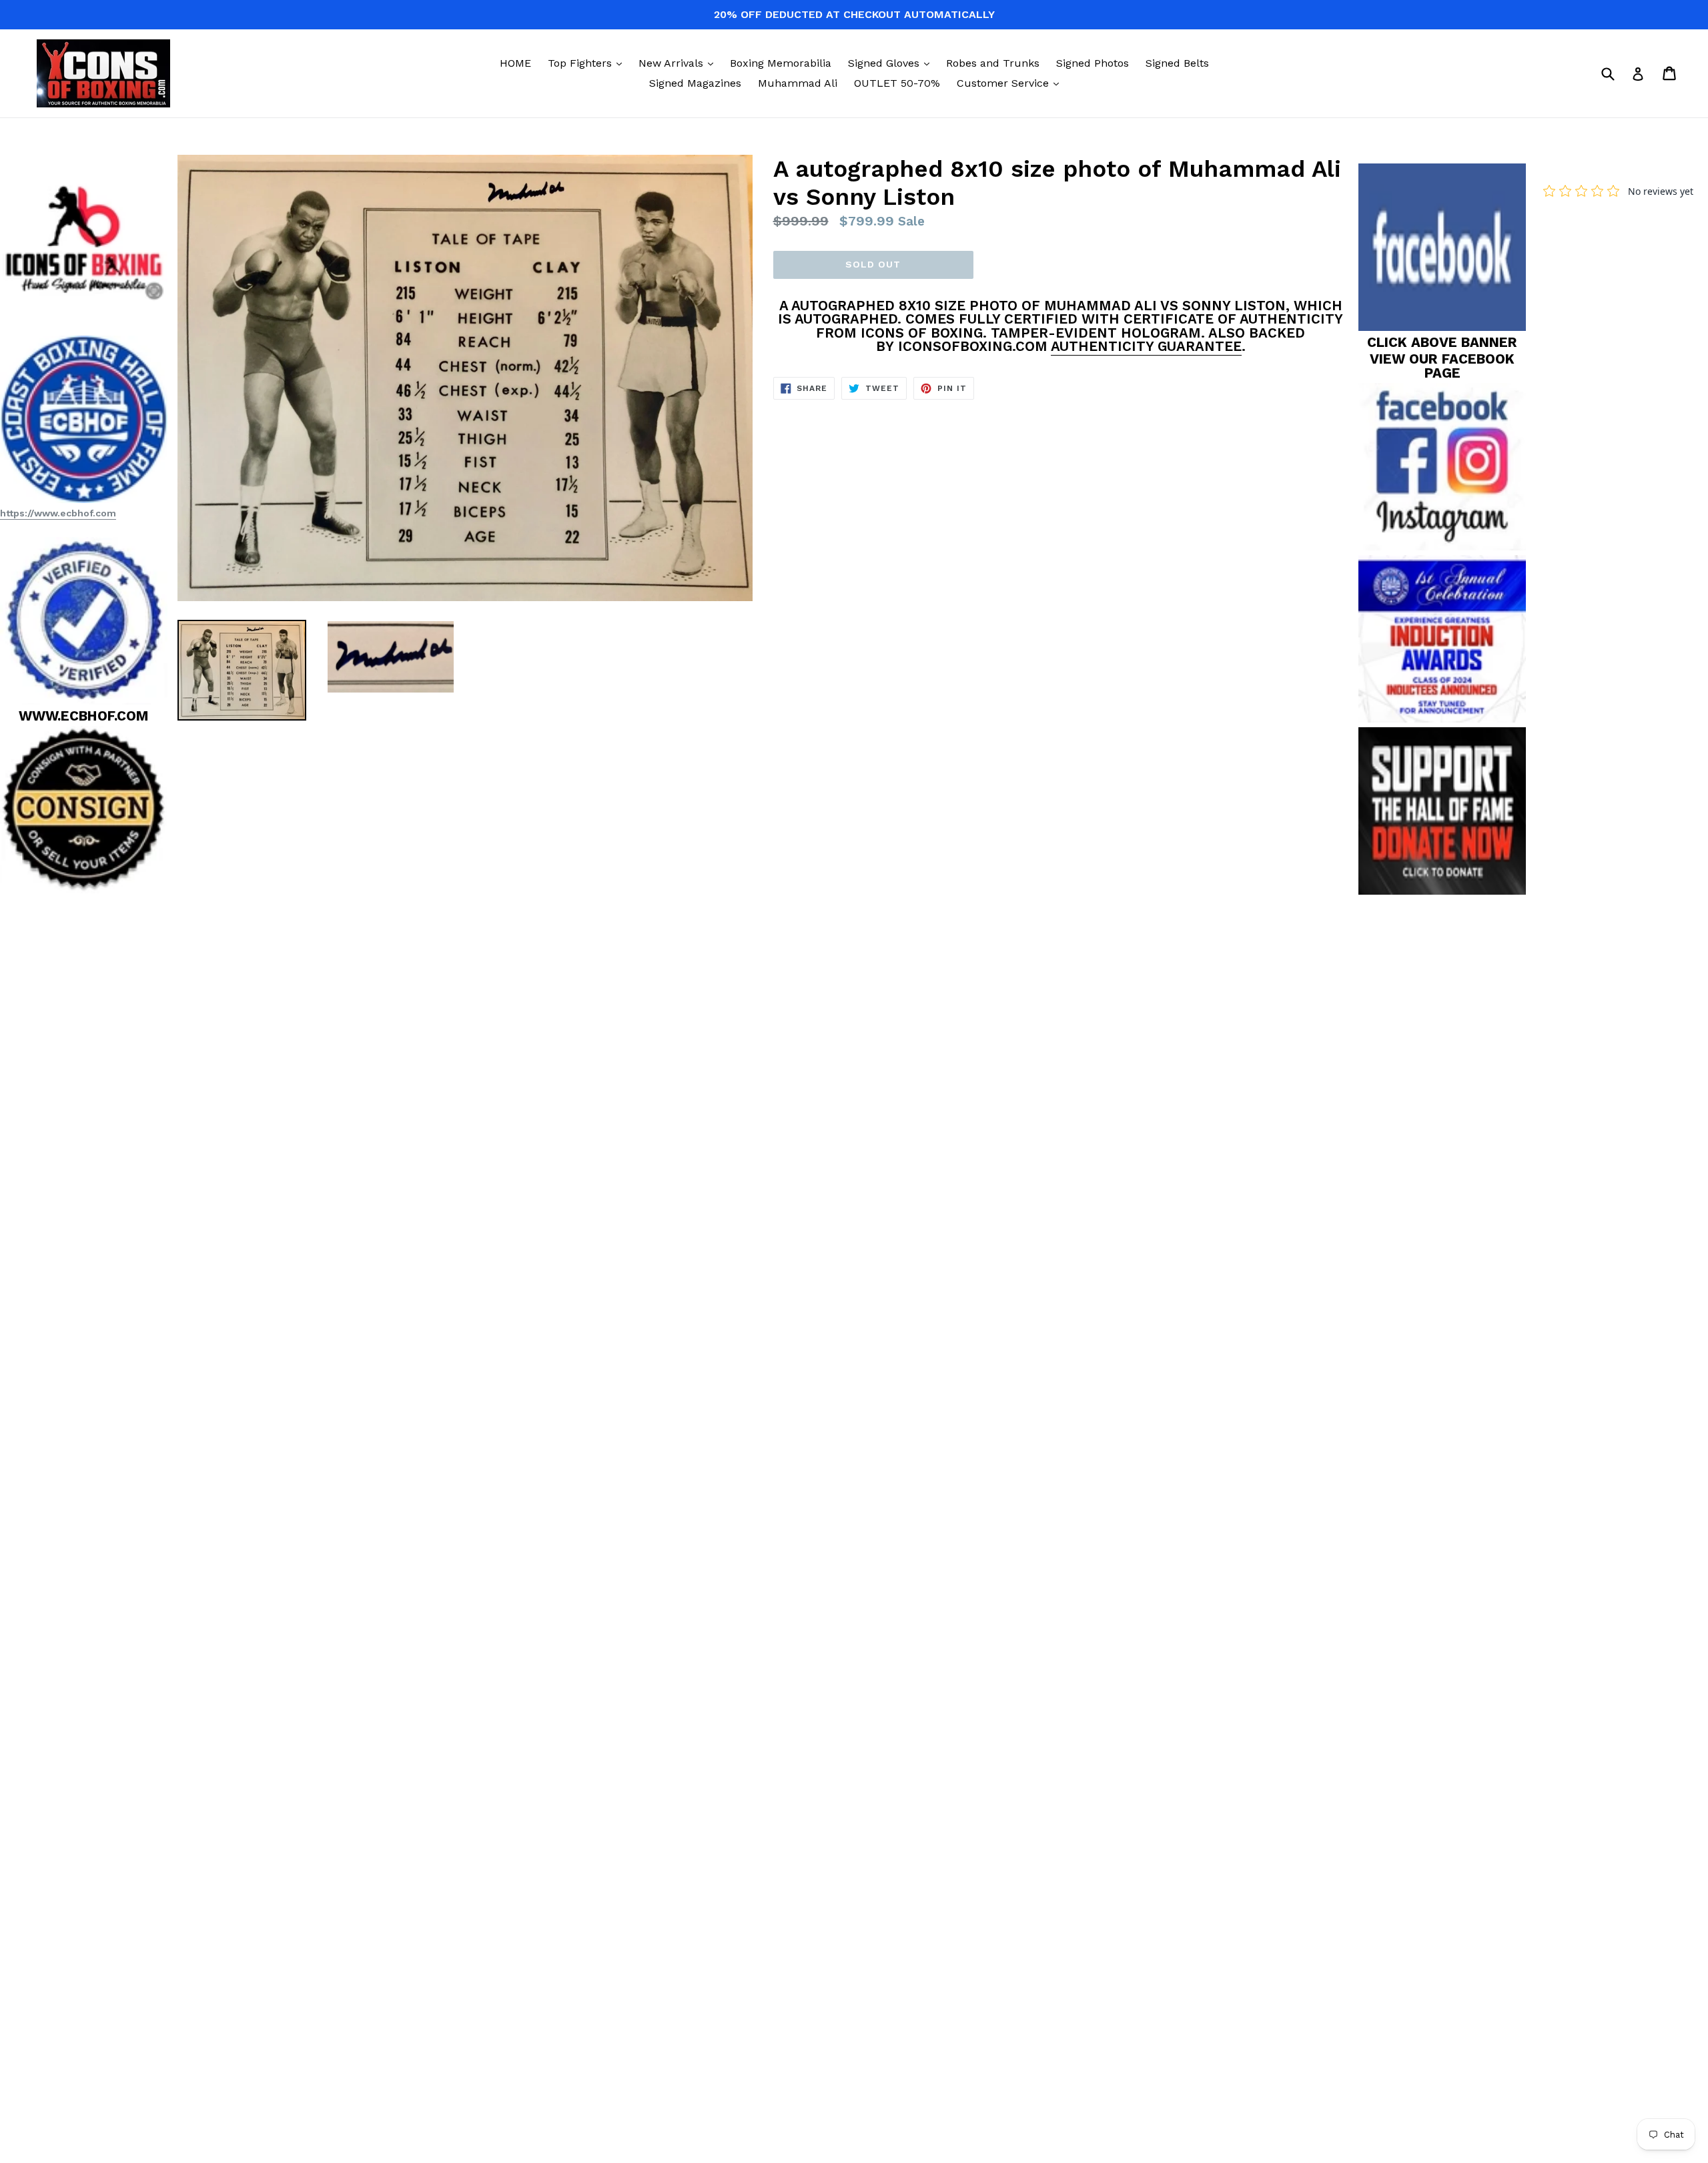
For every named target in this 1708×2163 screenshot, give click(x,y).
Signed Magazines (695, 83)
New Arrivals (679, 63)
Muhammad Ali (798, 83)
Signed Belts (1177, 63)
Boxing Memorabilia (781, 63)
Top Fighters (588, 63)
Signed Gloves (892, 63)
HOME (515, 63)
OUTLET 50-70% (897, 83)
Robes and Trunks (993, 63)
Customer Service (1011, 83)
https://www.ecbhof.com (58, 513)
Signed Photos (1093, 63)
